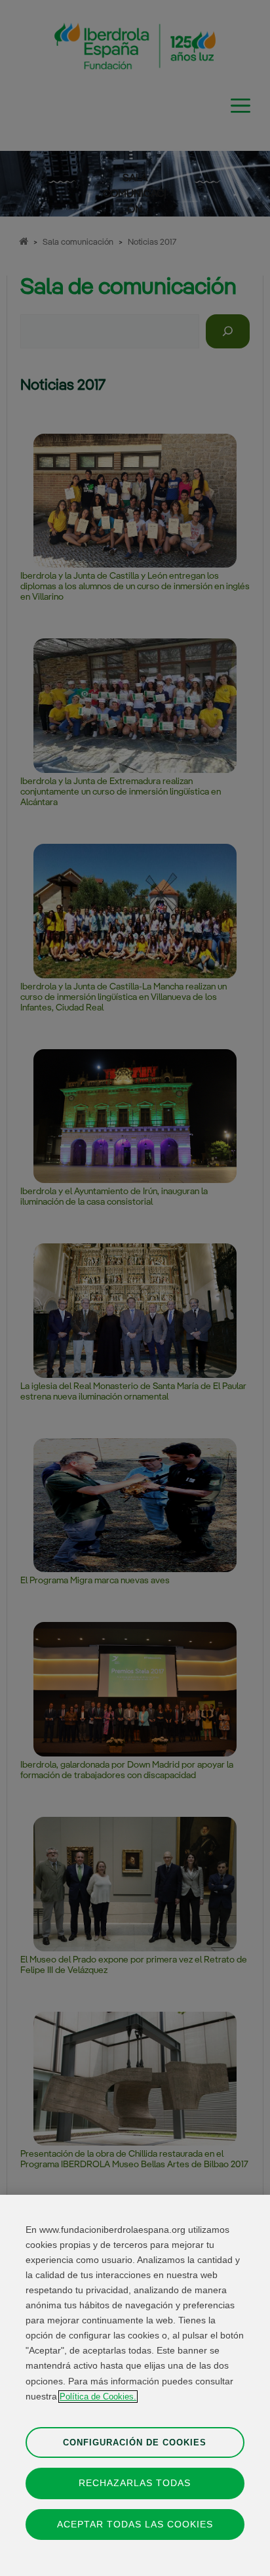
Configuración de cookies (135, 2442)
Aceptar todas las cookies (135, 2524)
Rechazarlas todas (135, 2483)
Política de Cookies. (98, 2397)
